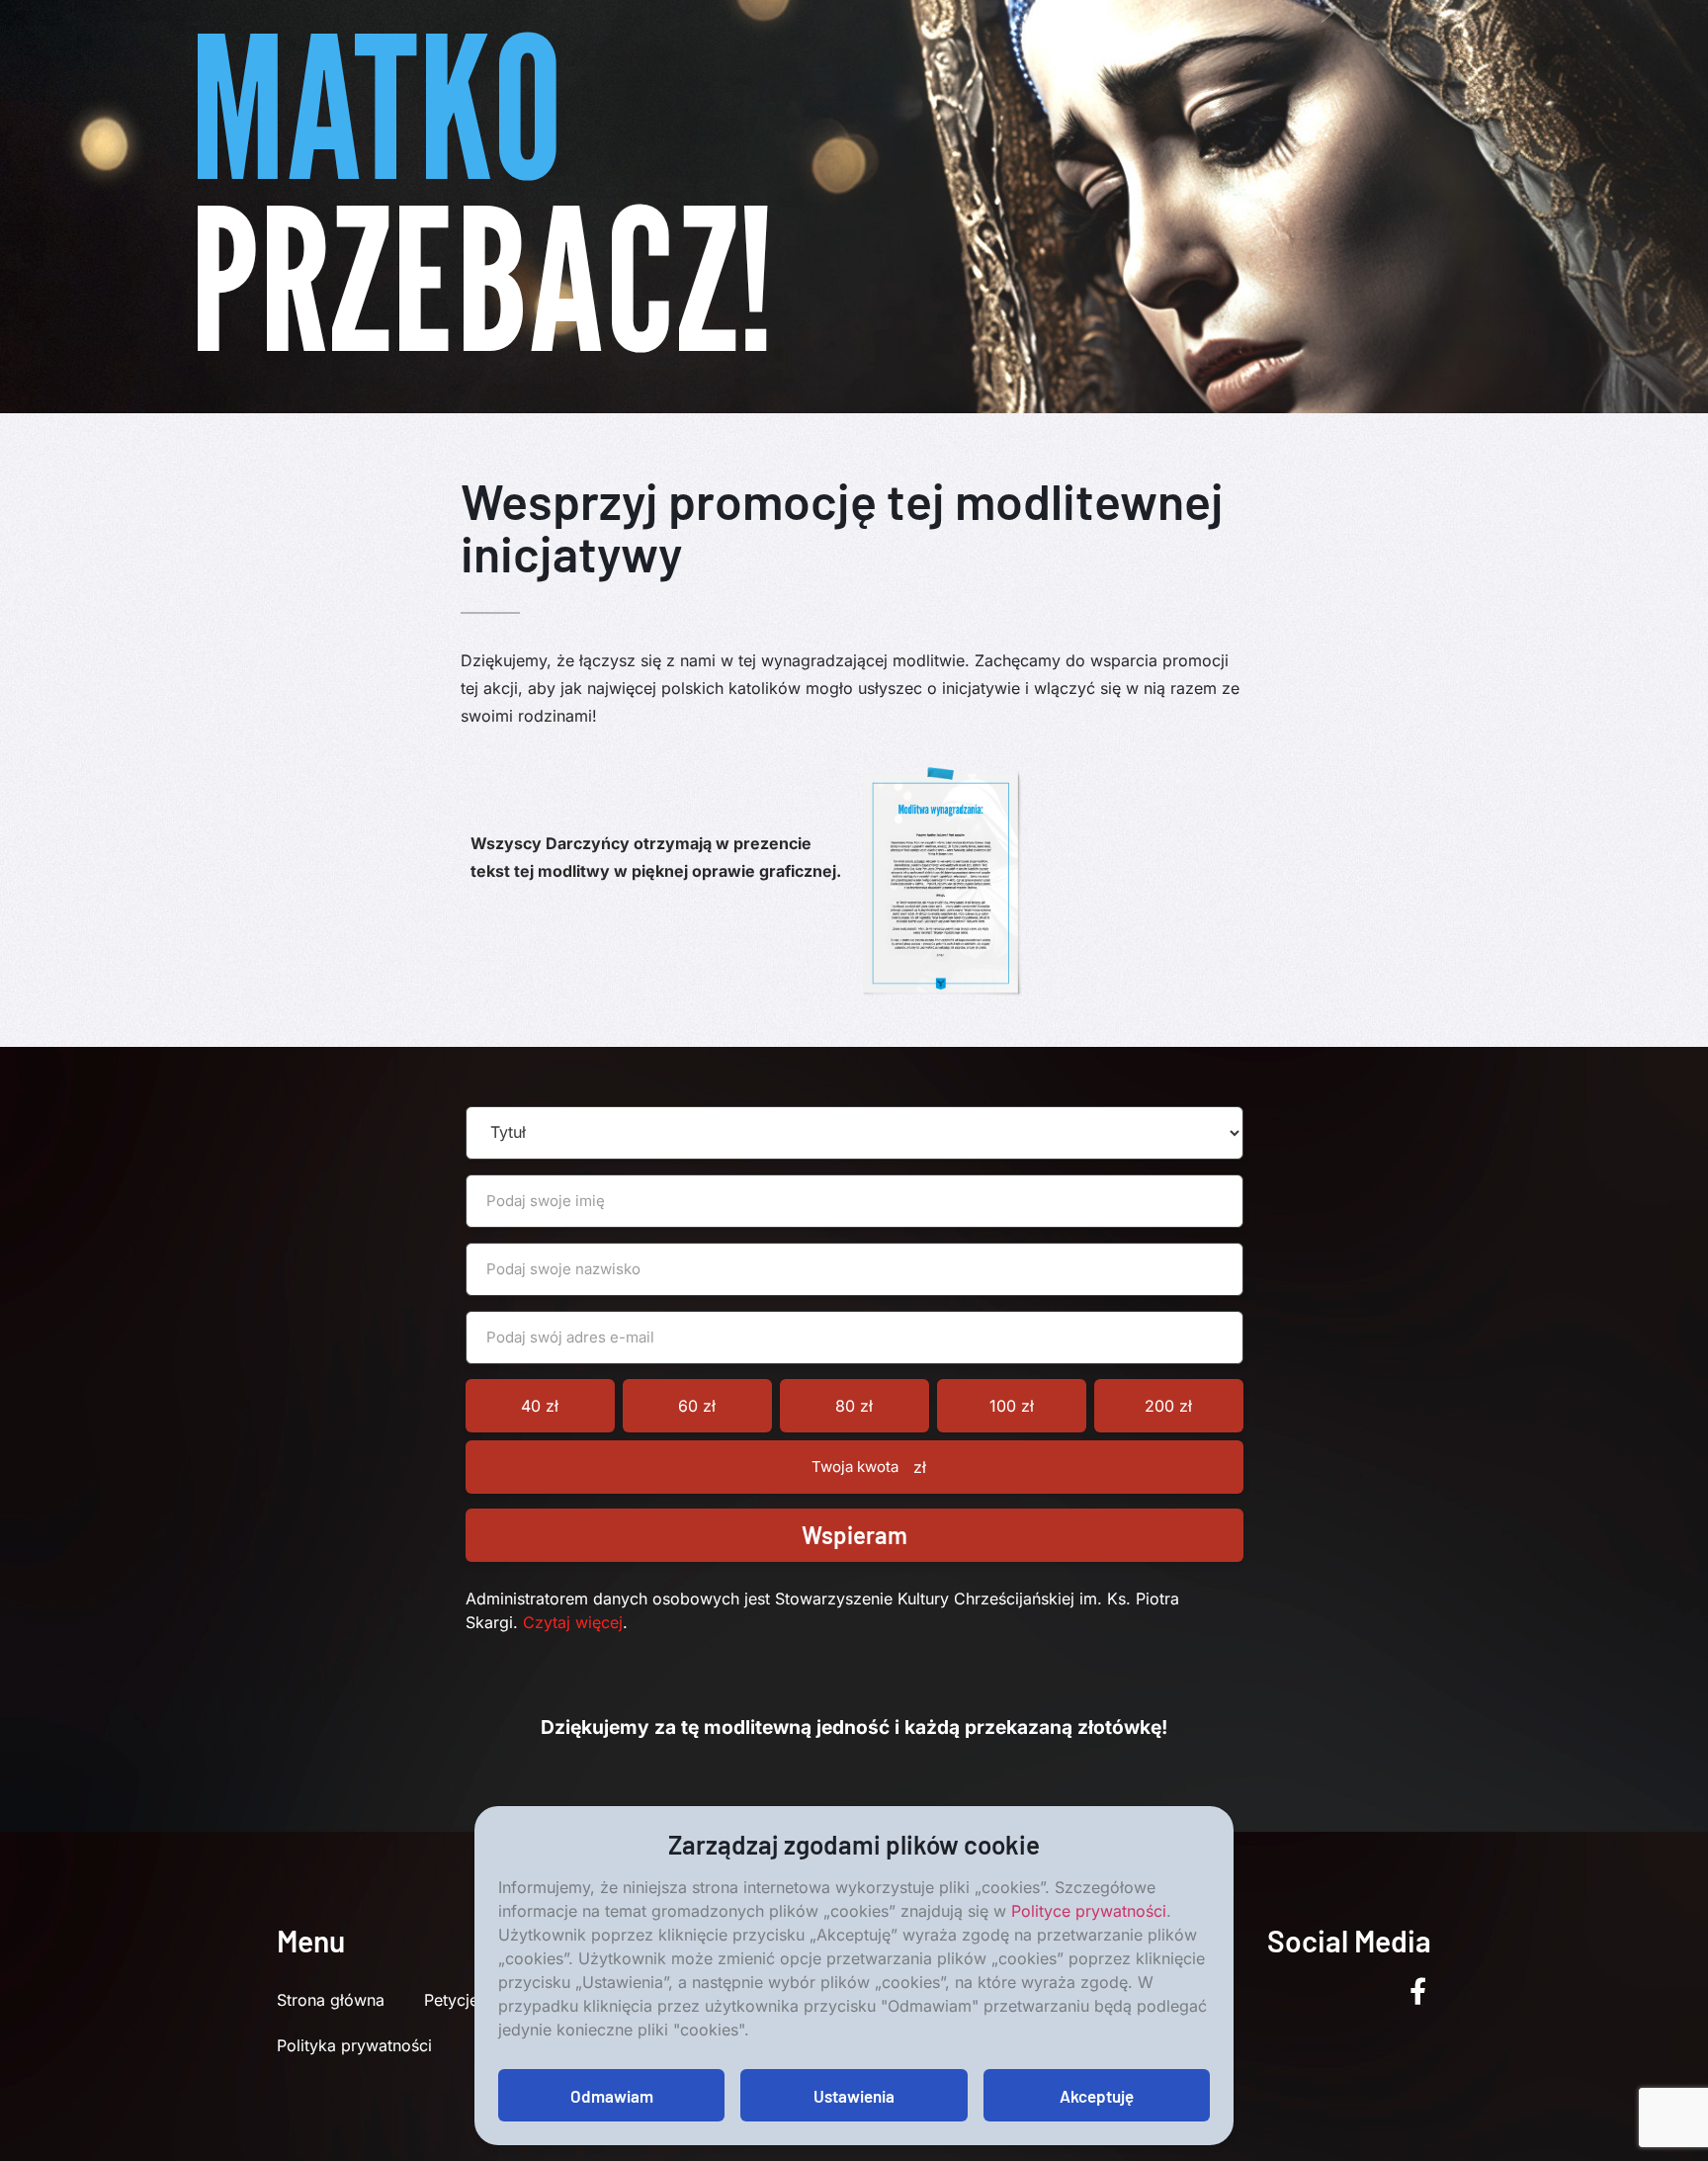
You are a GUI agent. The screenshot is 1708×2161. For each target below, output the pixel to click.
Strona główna (331, 2000)
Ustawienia (854, 2096)
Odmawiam (612, 2096)
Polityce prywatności (1089, 1911)
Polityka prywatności (354, 2045)
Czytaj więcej (573, 1622)
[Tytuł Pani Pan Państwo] (854, 1133)
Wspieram (854, 1535)
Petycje (451, 2000)
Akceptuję (1097, 2096)
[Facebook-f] (1418, 1990)
